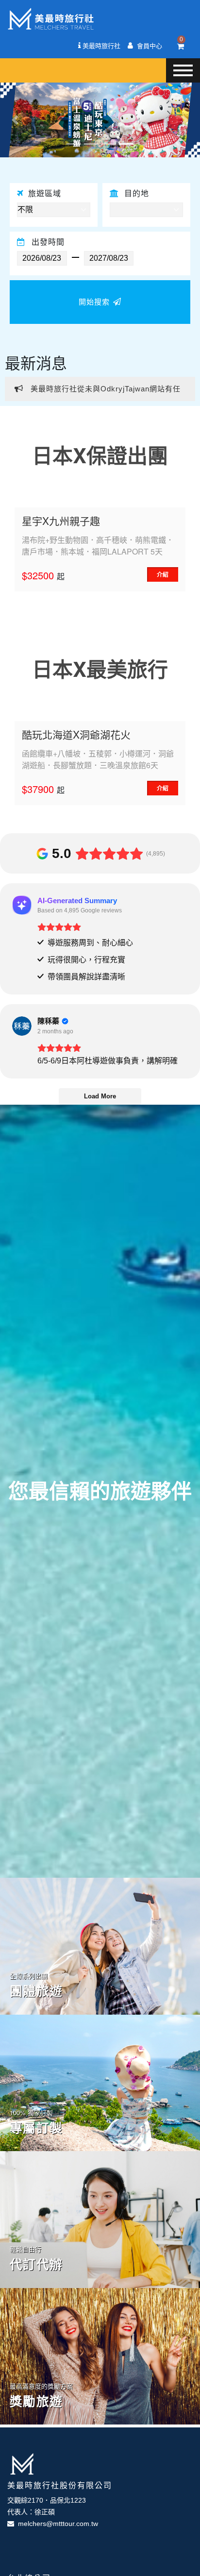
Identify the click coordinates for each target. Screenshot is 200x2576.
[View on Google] (22, 1026)
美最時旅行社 (100, 46)
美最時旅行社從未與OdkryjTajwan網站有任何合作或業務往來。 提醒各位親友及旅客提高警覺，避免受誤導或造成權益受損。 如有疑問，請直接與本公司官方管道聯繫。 (98, 393)
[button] (15, 120)
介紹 (163, 574)
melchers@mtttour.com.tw (56, 2524)
